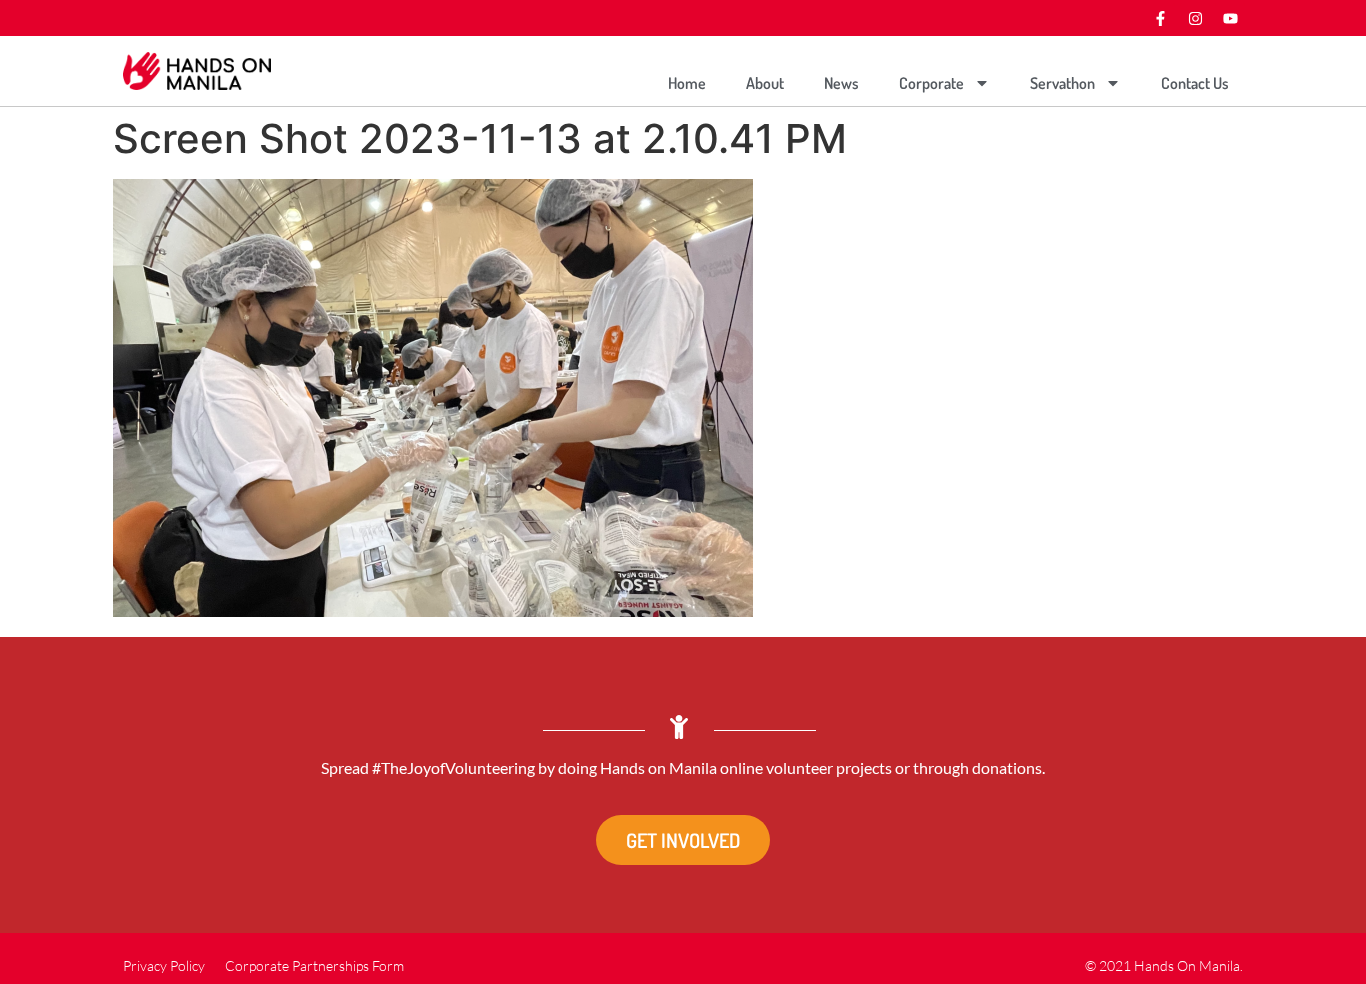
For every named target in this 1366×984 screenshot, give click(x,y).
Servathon (1062, 83)
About (765, 83)
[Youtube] (1230, 18)
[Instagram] (1195, 18)
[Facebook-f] (1160, 18)
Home (687, 83)
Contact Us (1195, 83)
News (841, 83)
